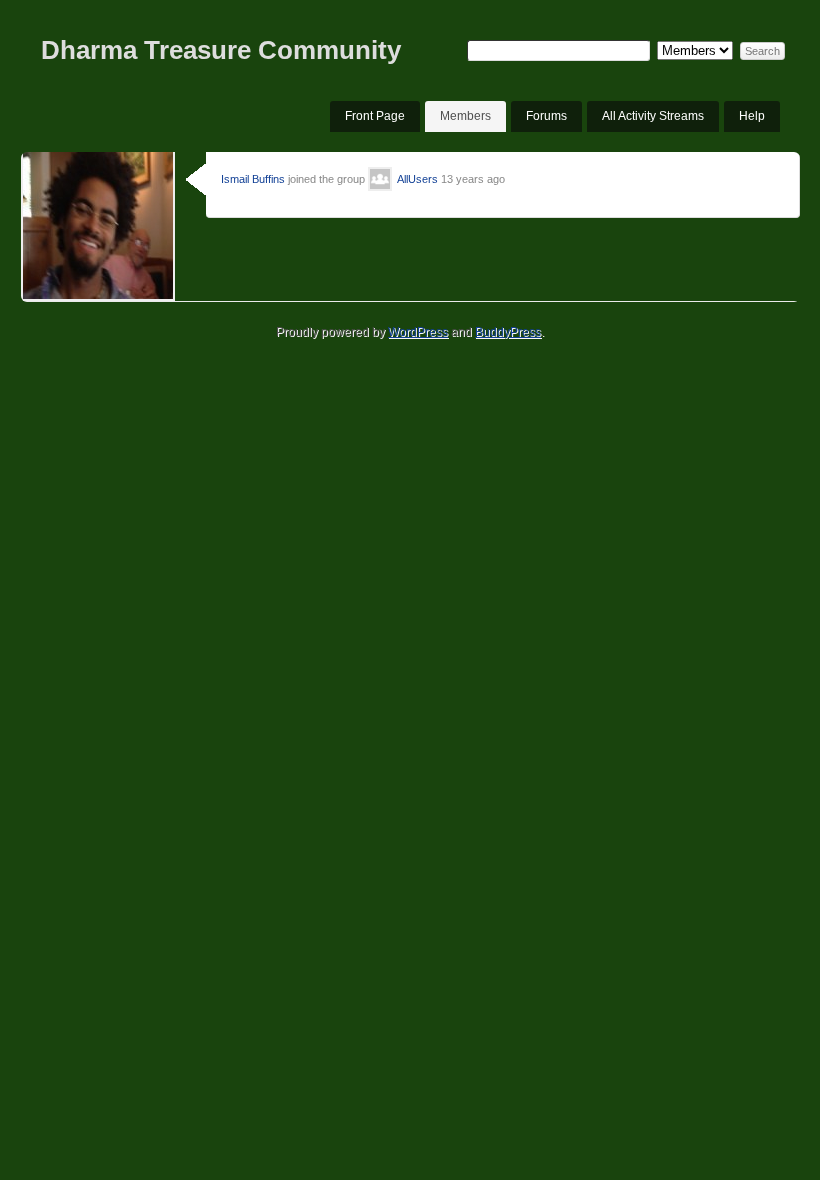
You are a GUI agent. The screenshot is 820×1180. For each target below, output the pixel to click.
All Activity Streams (653, 116)
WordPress (418, 332)
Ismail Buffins (253, 179)
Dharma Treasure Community (221, 50)
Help (752, 116)
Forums (546, 116)
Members (465, 116)
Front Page (375, 116)
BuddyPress (508, 332)
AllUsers (417, 179)
